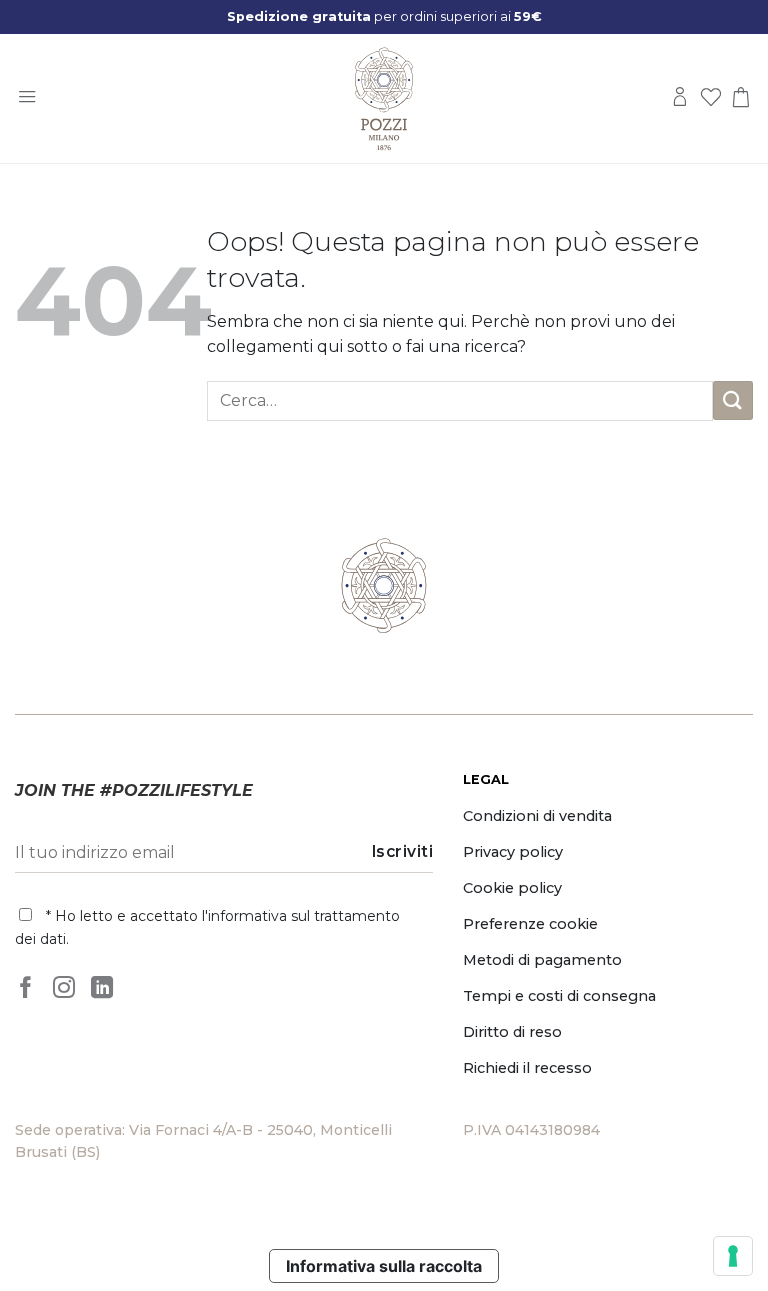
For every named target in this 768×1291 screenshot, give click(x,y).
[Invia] (733, 400)
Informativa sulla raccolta (384, 1266)
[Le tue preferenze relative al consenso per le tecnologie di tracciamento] (733, 1256)
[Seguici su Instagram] (64, 988)
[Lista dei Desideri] (711, 98)
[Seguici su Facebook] (26, 988)
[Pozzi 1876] (384, 99)
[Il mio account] (680, 98)
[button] (27, 98)
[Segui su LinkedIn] (102, 988)
